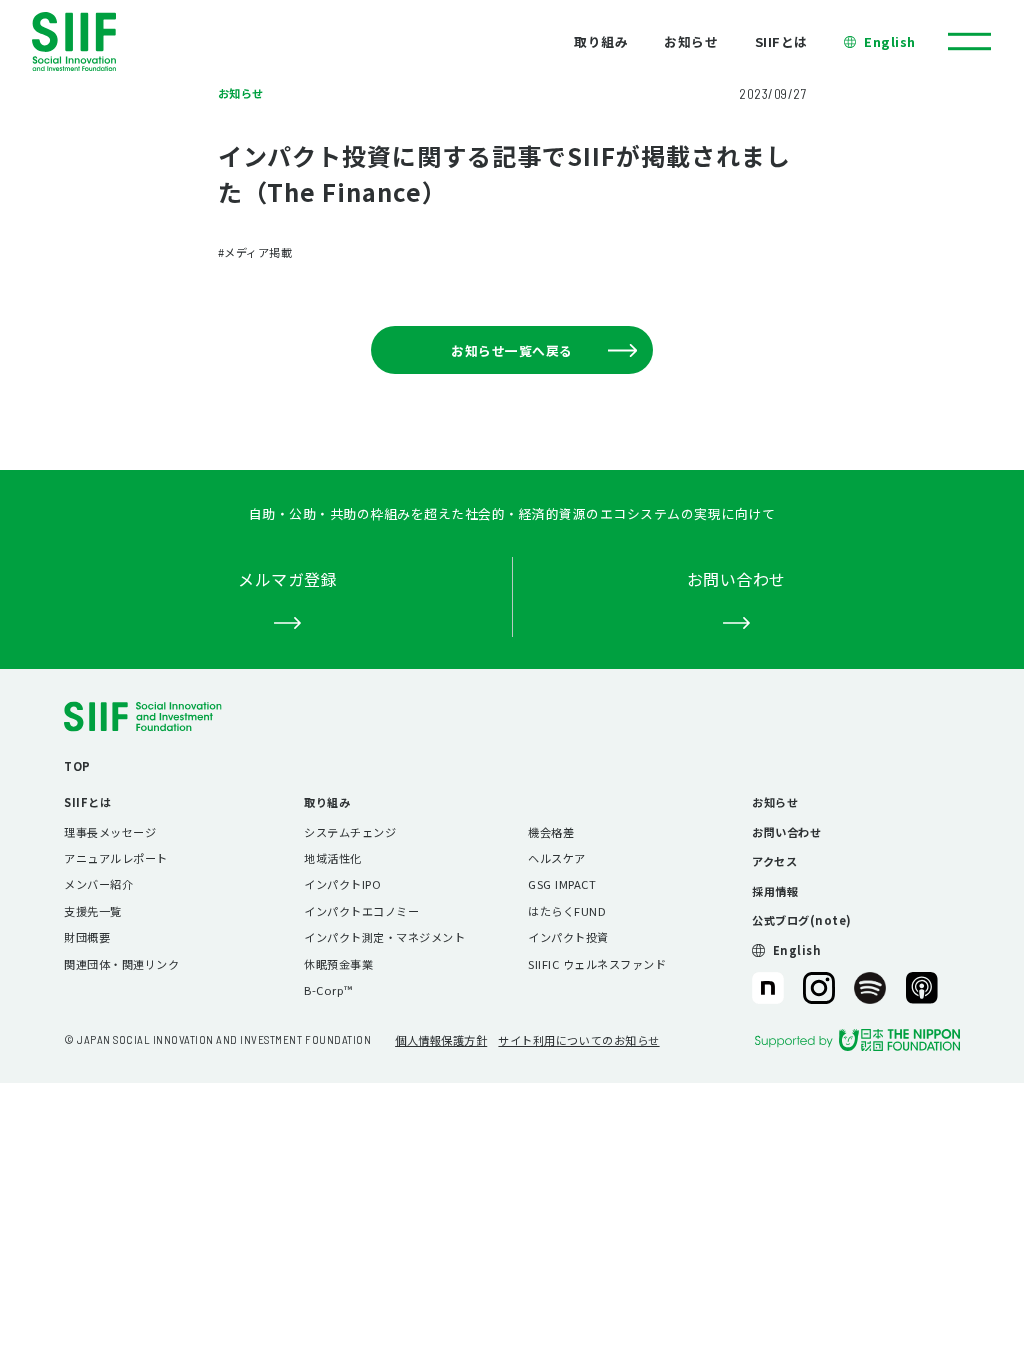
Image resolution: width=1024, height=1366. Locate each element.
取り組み (601, 41)
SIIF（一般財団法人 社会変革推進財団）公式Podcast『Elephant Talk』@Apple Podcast (922, 988)
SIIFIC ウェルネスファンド (597, 964)
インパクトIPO (342, 884)
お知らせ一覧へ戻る (512, 350)
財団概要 (87, 937)
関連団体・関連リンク (121, 964)
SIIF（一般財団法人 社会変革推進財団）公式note (767, 988)
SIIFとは (781, 41)
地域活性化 (333, 858)
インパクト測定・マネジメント (384, 937)
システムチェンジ (350, 832)
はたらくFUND (567, 911)
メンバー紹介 (98, 884)
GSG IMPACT (562, 884)
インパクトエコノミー (361, 911)
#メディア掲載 (255, 252)
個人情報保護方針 (441, 1040)
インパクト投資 (568, 937)
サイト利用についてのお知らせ (578, 1040)
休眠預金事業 (338, 964)
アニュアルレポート (116, 858)
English (890, 41)
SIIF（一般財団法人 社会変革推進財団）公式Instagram (819, 988)
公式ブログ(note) (802, 920)
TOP (77, 766)
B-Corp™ (328, 990)
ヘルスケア (557, 858)
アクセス (774, 861)
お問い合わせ (786, 832)
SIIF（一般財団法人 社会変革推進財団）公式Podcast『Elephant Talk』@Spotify (870, 988)
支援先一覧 (93, 911)
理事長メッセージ (110, 832)
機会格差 (551, 832)
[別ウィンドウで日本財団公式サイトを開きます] (857, 1040)
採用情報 (775, 891)
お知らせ (691, 41)
